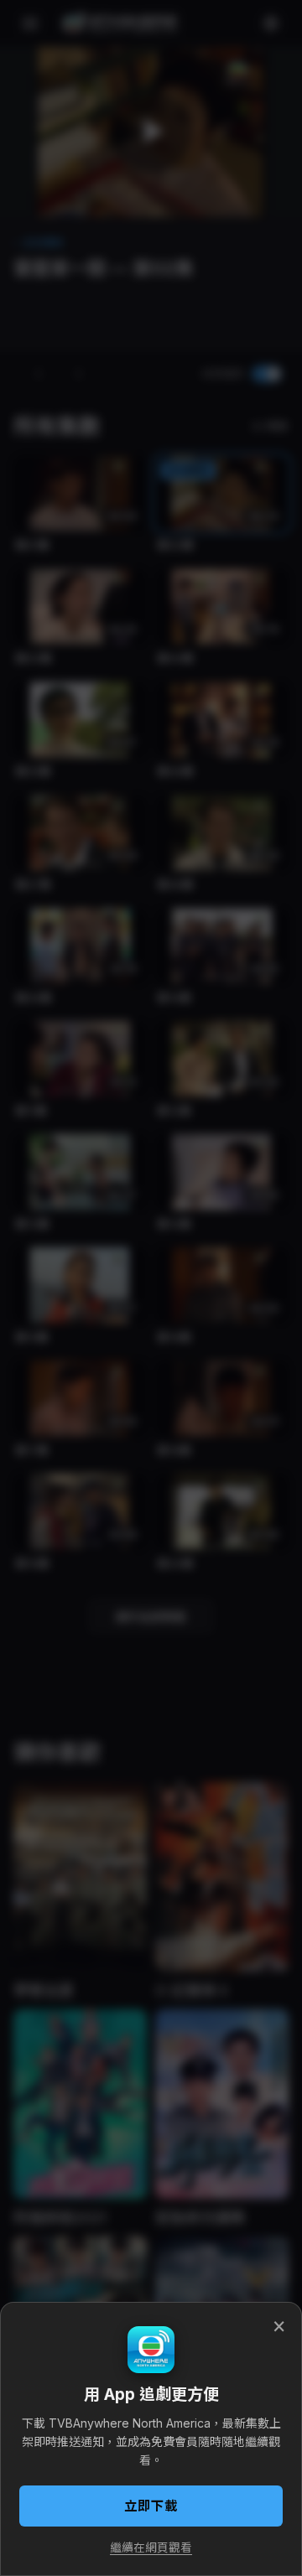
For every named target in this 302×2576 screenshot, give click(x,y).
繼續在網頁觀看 (151, 2547)
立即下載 (151, 2506)
